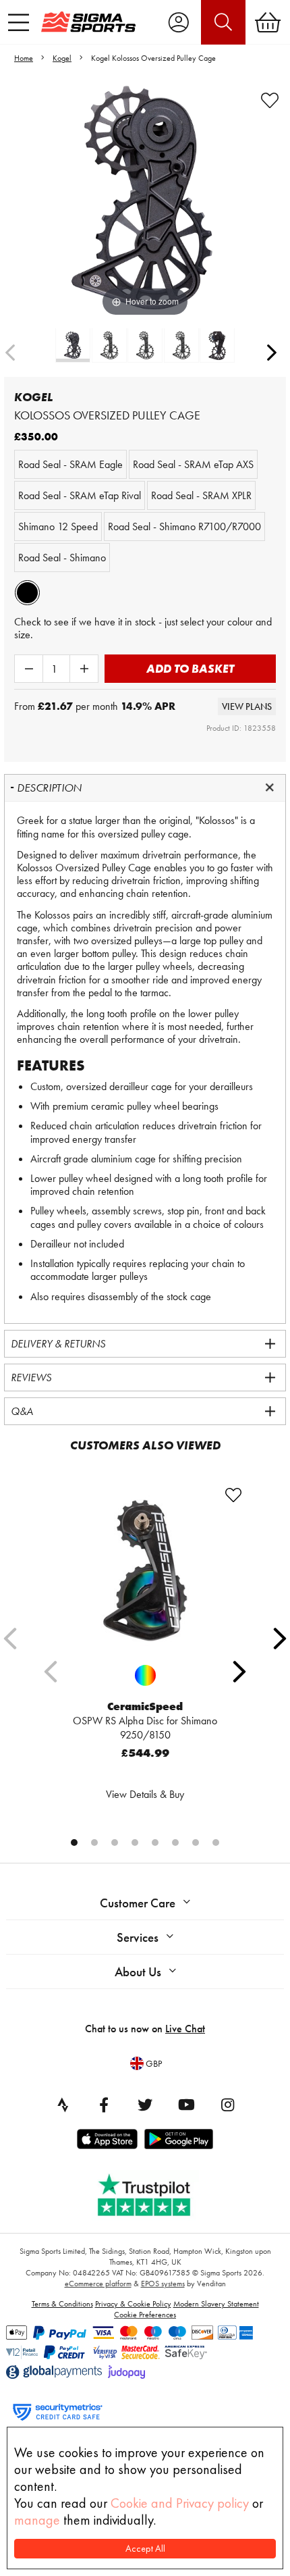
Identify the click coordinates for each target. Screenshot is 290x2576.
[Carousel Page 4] (135, 1843)
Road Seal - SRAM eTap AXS (193, 464)
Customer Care (138, 1903)
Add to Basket (190, 668)
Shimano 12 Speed (58, 526)
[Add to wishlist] (270, 101)
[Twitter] (145, 2105)
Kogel (62, 58)
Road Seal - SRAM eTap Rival (80, 495)
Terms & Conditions (62, 2304)
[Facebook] (104, 2105)
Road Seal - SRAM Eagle (70, 464)
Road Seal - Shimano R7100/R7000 (184, 526)
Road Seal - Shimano (62, 558)
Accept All (145, 2549)
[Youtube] (186, 2105)
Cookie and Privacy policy (180, 2503)
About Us (138, 1972)
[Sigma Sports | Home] (88, 22)
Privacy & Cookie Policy (133, 2304)
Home (24, 58)
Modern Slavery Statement (216, 2304)
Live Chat (185, 2029)
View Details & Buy (145, 1794)
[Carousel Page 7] (196, 1843)
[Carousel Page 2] (94, 1843)
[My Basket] (268, 22)
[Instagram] (227, 2105)
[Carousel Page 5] (155, 1843)
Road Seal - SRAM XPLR (201, 495)
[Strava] (63, 2105)
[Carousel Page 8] (216, 1843)
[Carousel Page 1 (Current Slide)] (74, 1843)
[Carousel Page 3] (115, 1843)
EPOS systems (163, 2284)
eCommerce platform (98, 2284)
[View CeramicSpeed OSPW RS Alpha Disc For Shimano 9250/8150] (145, 1570)
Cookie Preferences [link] (145, 2315)
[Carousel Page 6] (175, 1843)
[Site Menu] (19, 22)
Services (138, 1937)
